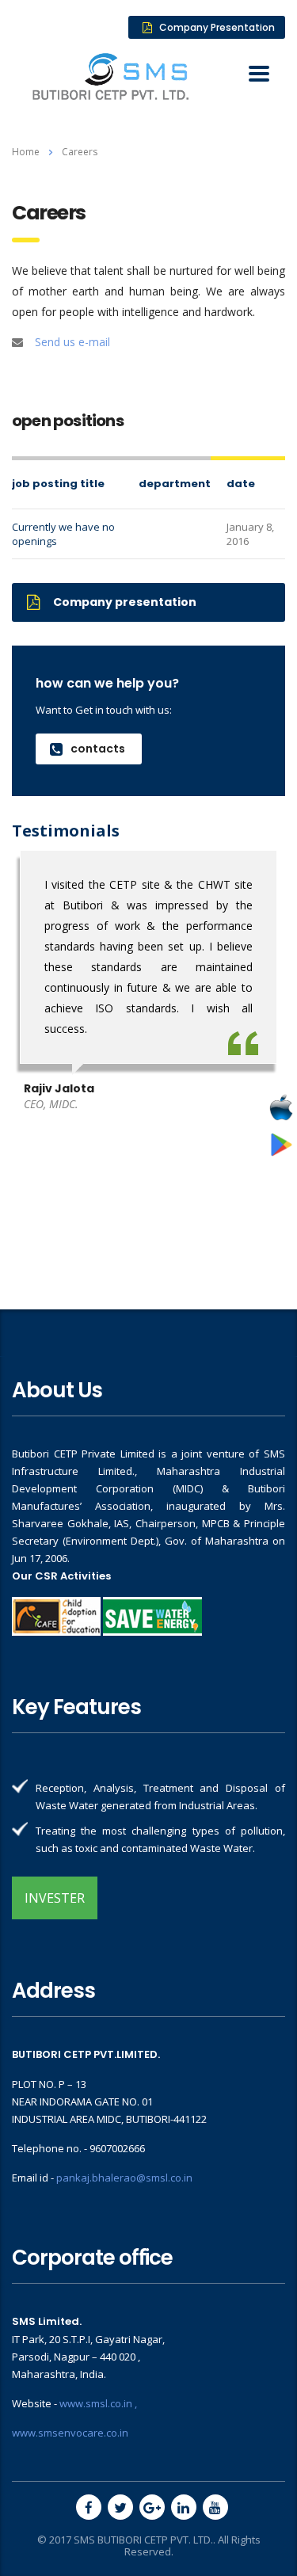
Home (26, 152)
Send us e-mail (72, 342)
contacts (98, 749)
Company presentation (125, 602)
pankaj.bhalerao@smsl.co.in (124, 2178)
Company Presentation (217, 27)
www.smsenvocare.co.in (70, 2433)
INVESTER (55, 1898)
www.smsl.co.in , (98, 2403)
